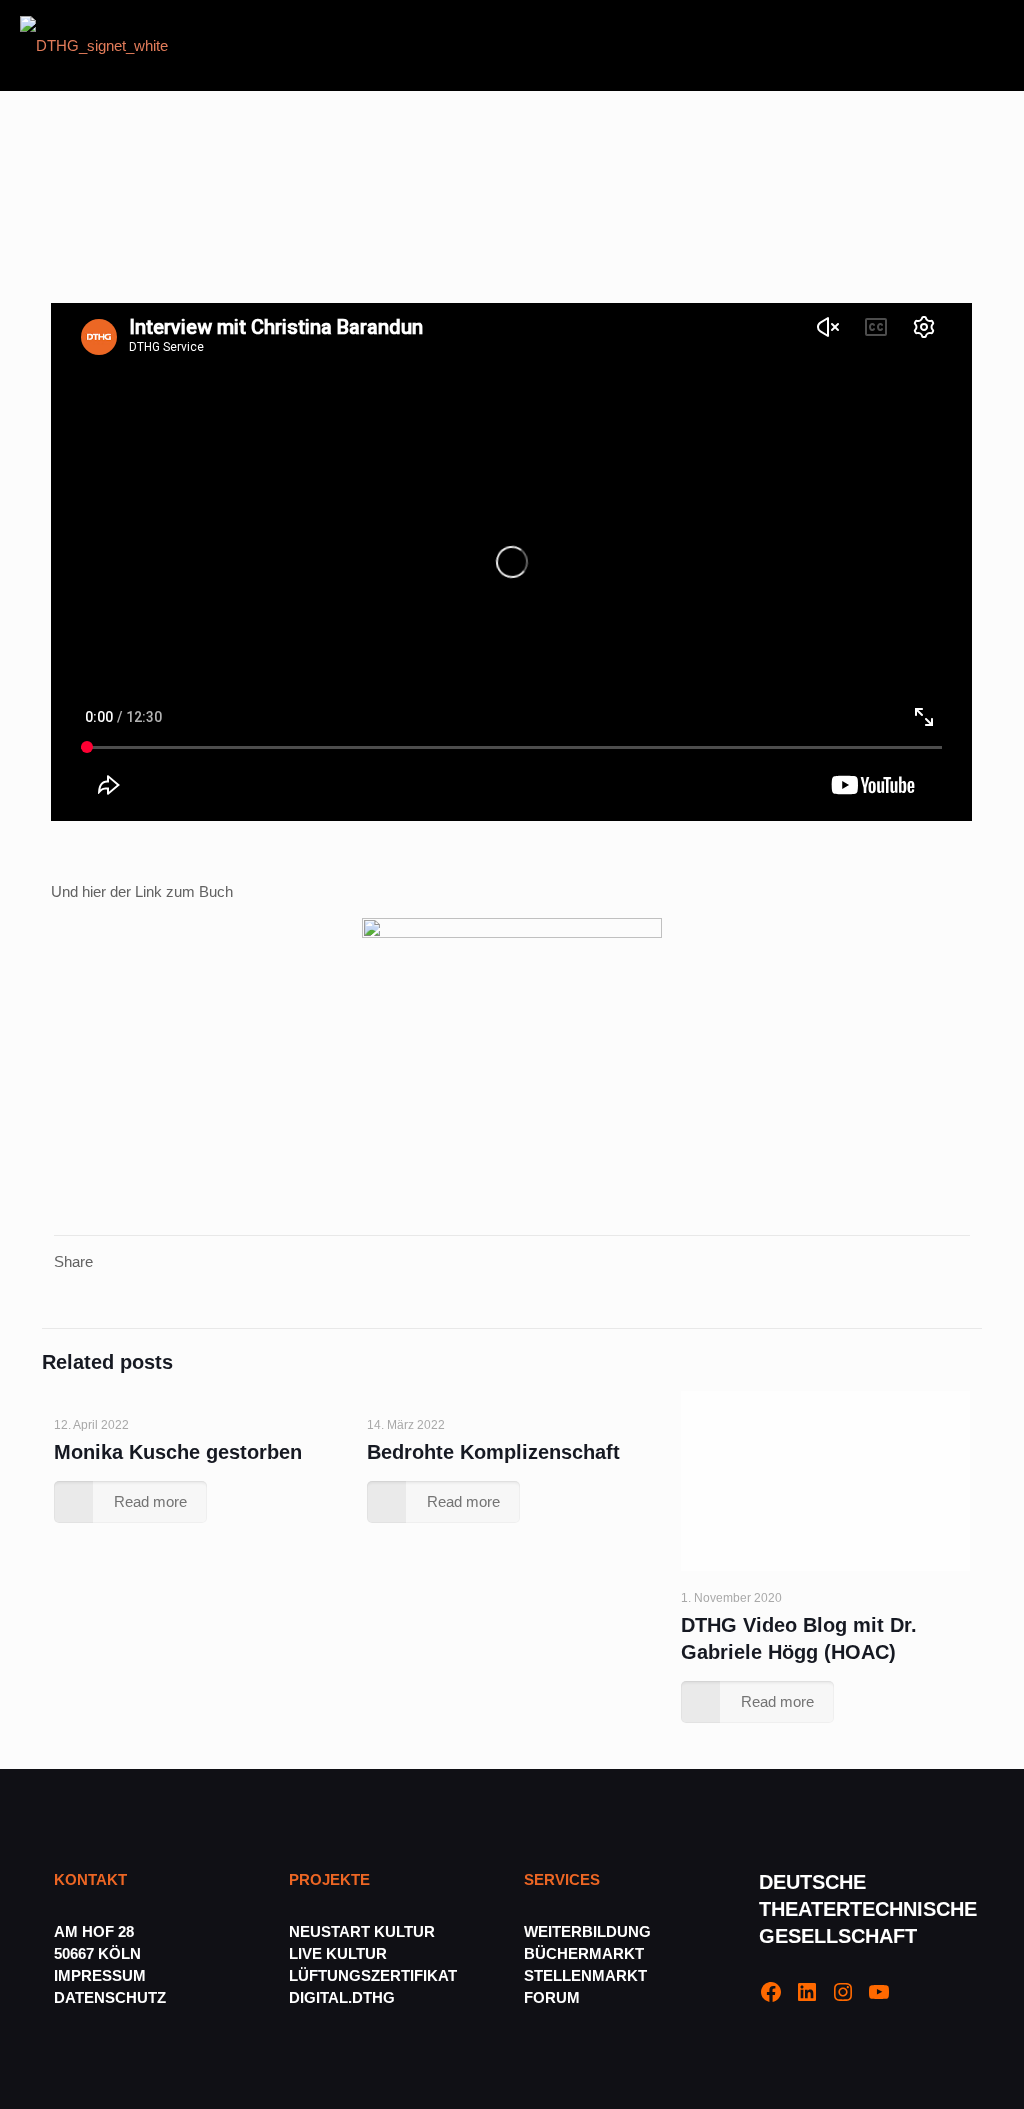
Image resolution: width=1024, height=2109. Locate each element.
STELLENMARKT (585, 1975)
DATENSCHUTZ (112, 1997)
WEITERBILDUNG (587, 1931)
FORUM (552, 1997)
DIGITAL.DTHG (342, 1997)
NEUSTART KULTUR (362, 1931)
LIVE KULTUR (338, 1953)
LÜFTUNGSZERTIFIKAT (373, 1975)
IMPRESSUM (100, 1975)
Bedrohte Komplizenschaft (493, 1452)
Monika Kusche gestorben (178, 1452)
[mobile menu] (992, 45)
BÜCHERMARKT (584, 1953)
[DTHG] (94, 45)
